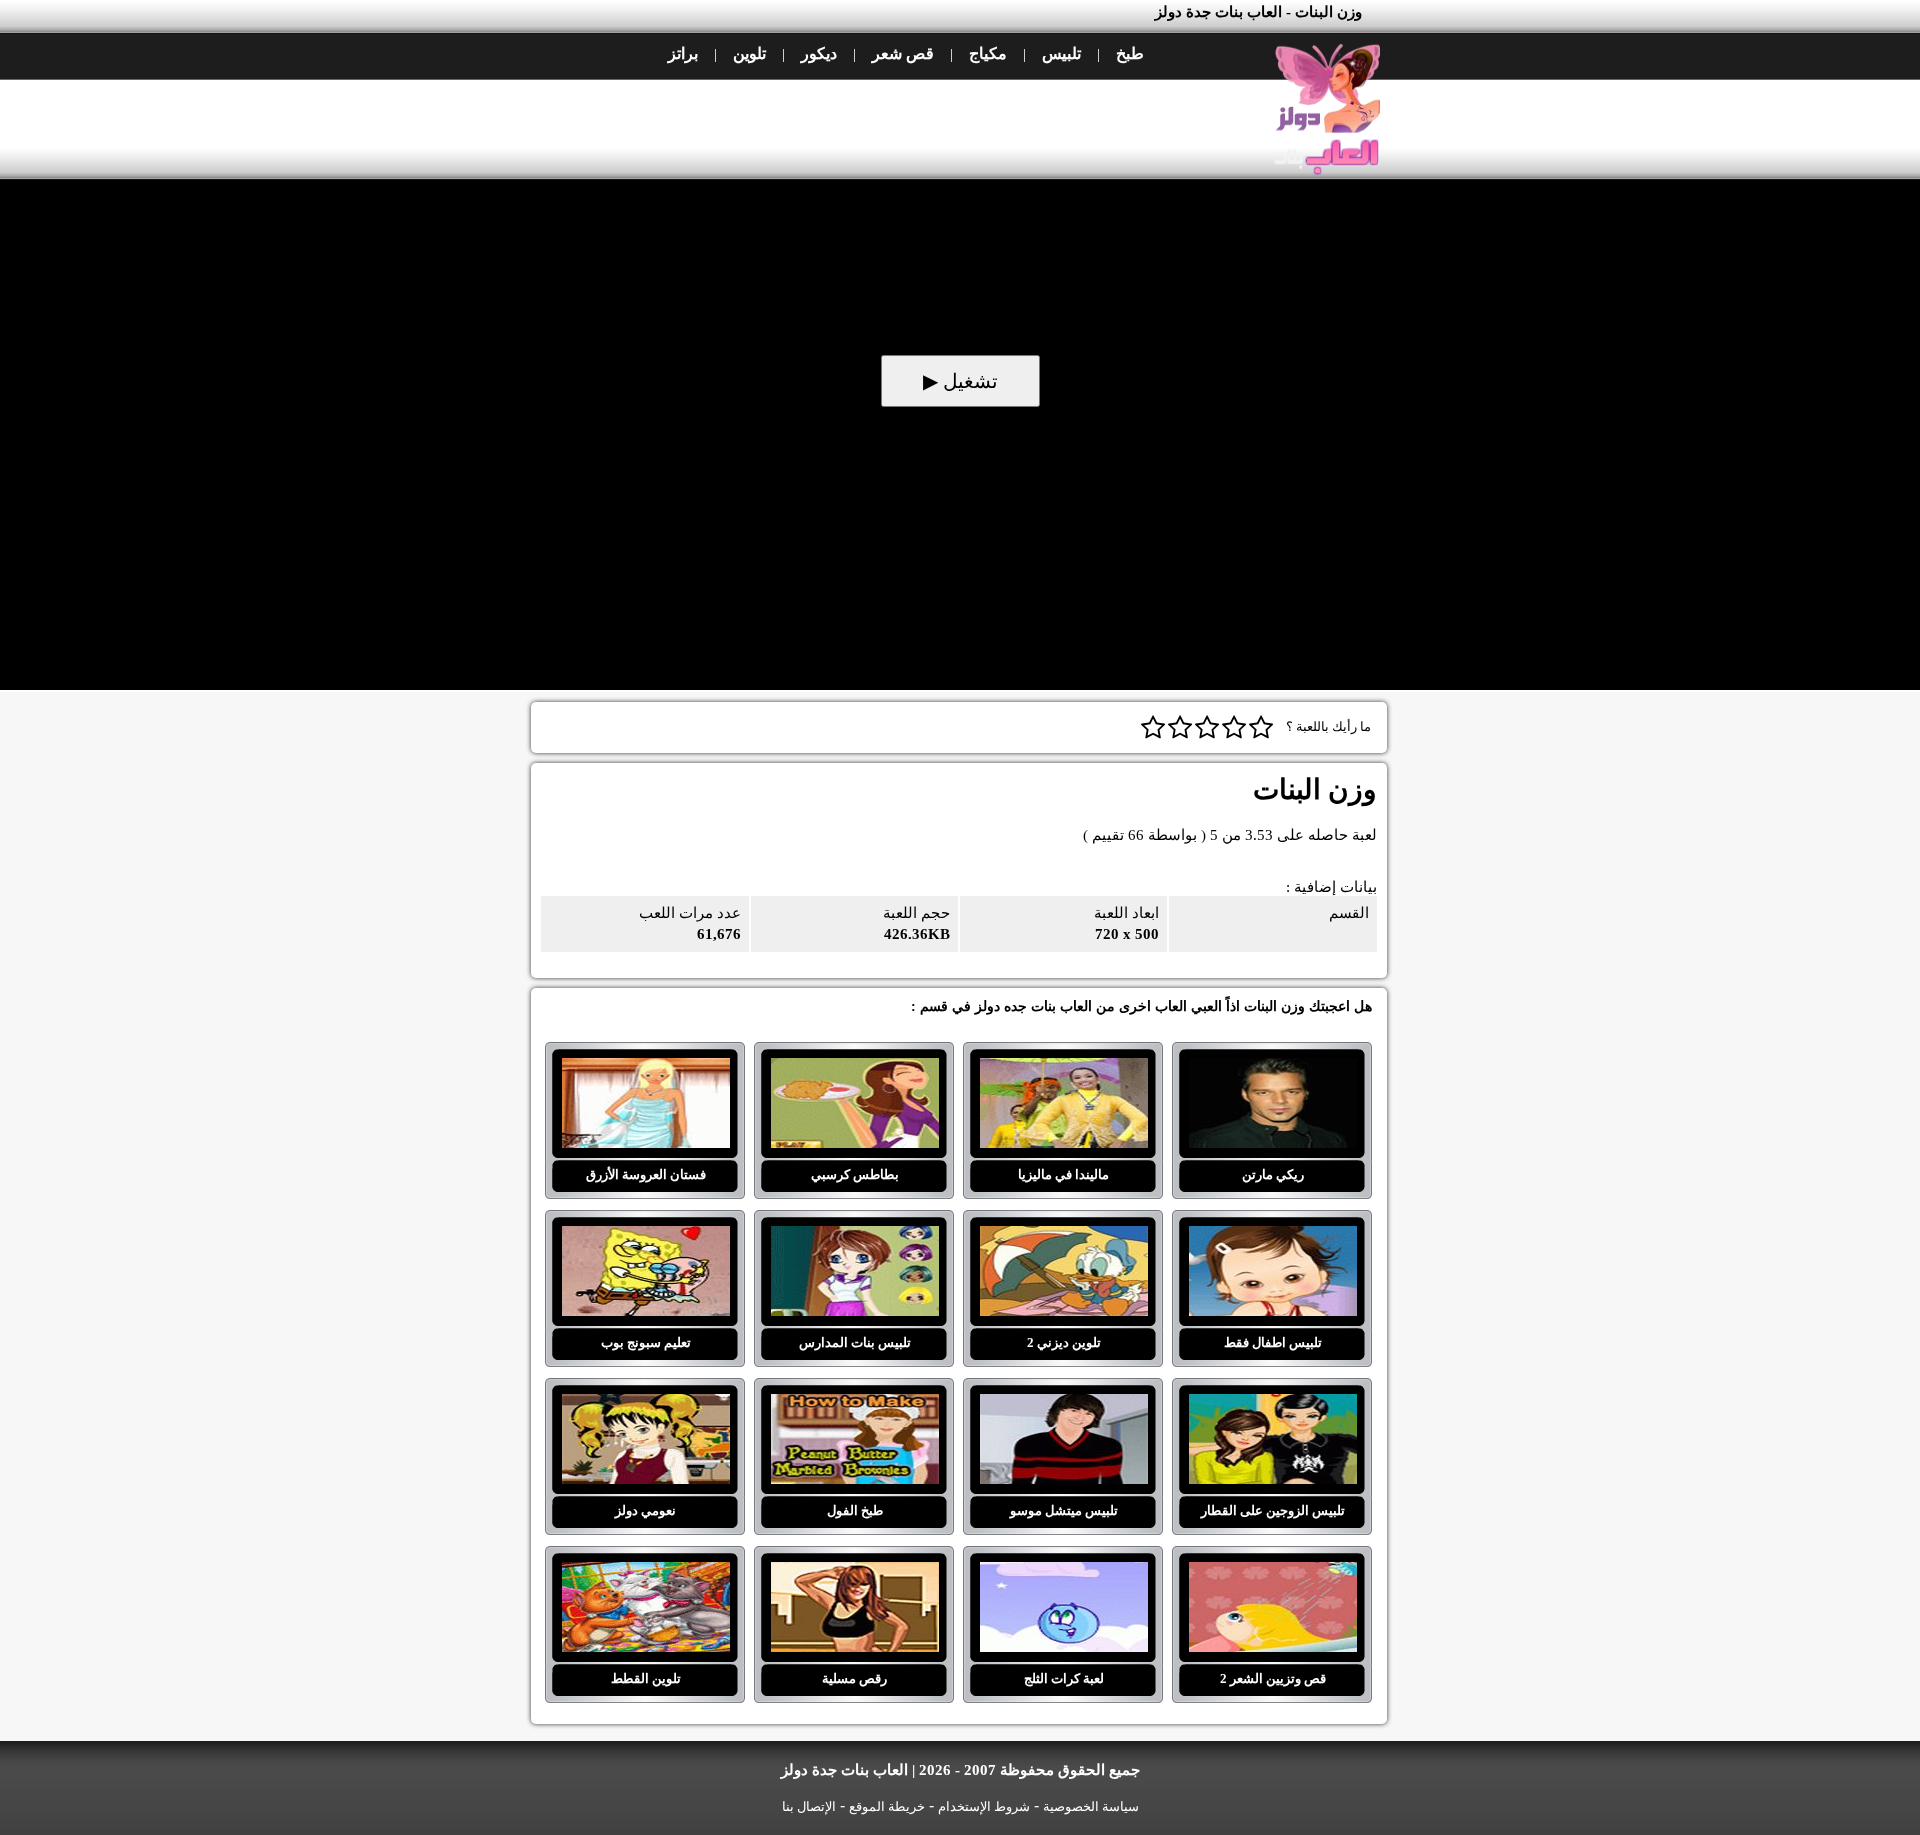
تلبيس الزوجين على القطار (1272, 1406)
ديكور (819, 53)
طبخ (1130, 53)
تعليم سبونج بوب (645, 1238)
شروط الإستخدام (984, 1806)
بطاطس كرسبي (854, 1070)
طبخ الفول (854, 1406)
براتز (683, 53)
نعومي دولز (645, 1406)
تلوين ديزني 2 (1063, 1238)
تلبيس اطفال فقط (1272, 1238)
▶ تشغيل (960, 381)
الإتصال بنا (809, 1806)
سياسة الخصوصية (1091, 1806)
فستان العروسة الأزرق (645, 1070)
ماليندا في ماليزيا (1063, 1070)
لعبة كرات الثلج (1063, 1574)
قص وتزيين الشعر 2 (1272, 1574)
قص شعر (903, 53)
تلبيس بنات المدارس (854, 1238)
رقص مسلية (854, 1574)
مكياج (988, 53)
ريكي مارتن (1272, 1070)
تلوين (749, 53)
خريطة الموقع (887, 1806)
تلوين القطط (645, 1574)
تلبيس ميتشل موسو (1063, 1406)
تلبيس (1061, 53)
